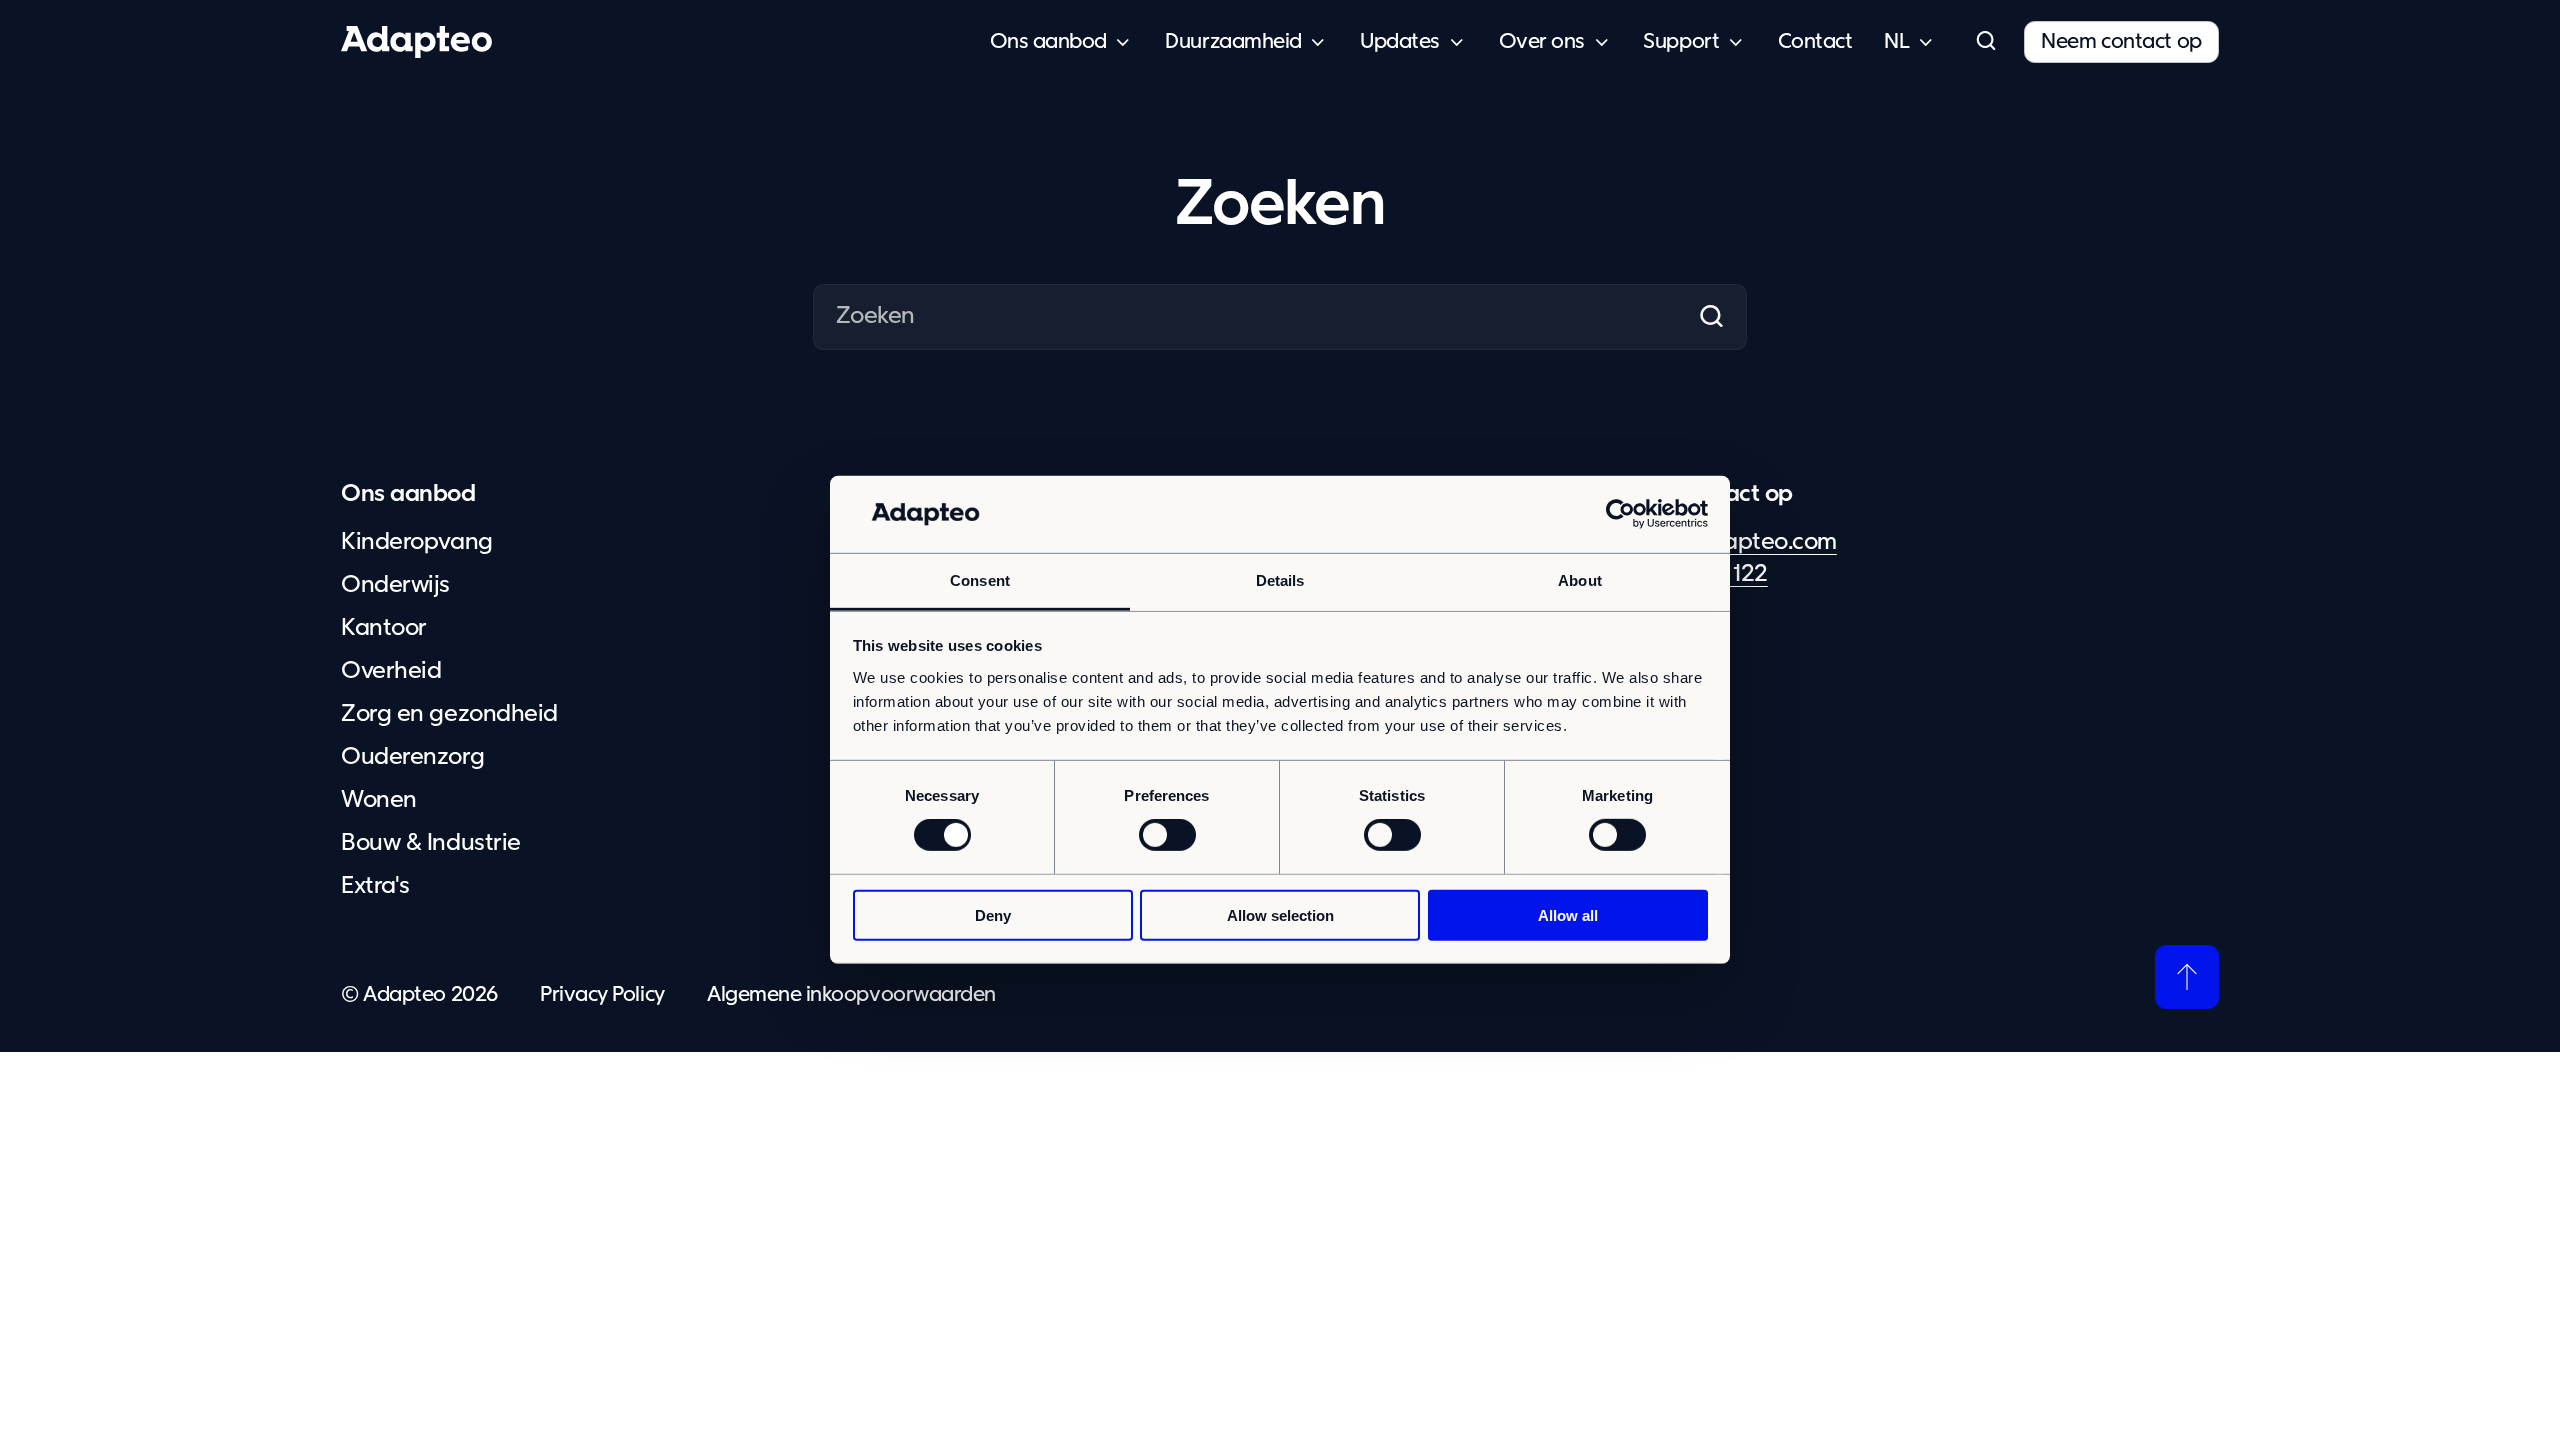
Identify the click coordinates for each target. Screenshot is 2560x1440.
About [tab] (1580, 580)
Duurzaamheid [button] (1233, 42)
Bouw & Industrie (430, 843)
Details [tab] (1280, 580)
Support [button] (1681, 42)
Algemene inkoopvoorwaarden (851, 995)
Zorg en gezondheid (449, 714)
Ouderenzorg (412, 757)
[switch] (1167, 835)
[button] (1985, 42)
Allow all (1568, 914)
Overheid (391, 671)
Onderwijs (395, 585)
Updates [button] (1400, 42)
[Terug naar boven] (2187, 977)
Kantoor (384, 628)
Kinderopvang (416, 542)
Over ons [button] (1542, 42)
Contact (1815, 42)
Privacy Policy (602, 995)
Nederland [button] (1896, 42)
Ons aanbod (408, 494)
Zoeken (1710, 317)
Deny (993, 914)
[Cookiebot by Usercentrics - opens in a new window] (1620, 514)
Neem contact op (2121, 42)
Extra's (375, 886)
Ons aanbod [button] (1048, 42)
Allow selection (1280, 914)
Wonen (379, 800)
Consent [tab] (980, 580)
